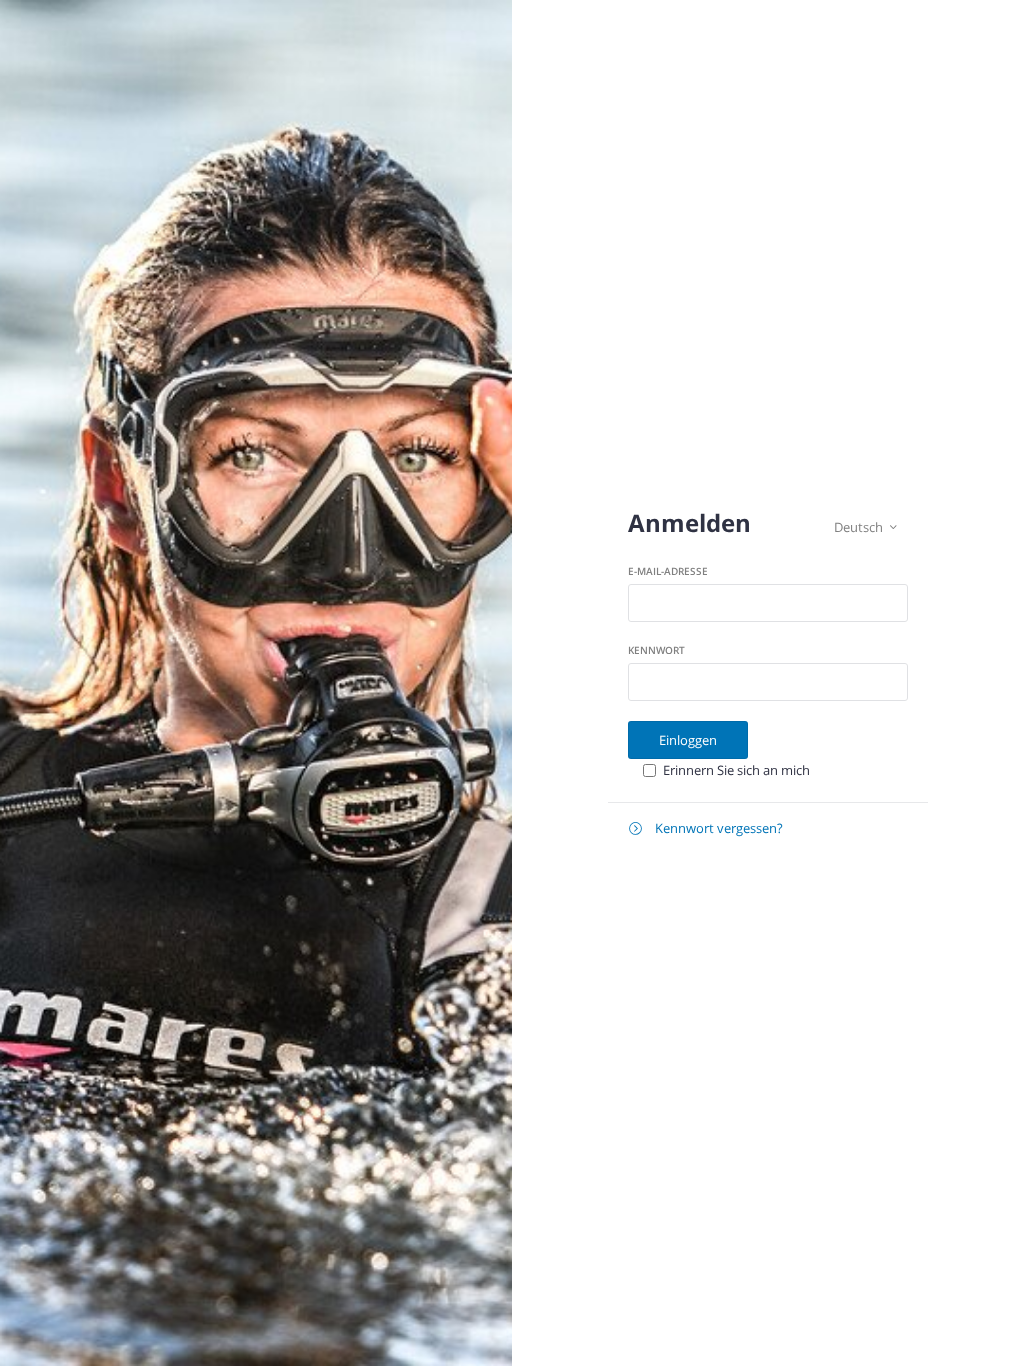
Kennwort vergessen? (706, 828)
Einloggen (688, 740)
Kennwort (656, 650)
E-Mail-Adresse (668, 571)
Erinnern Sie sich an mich (736, 770)
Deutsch (865, 527)
